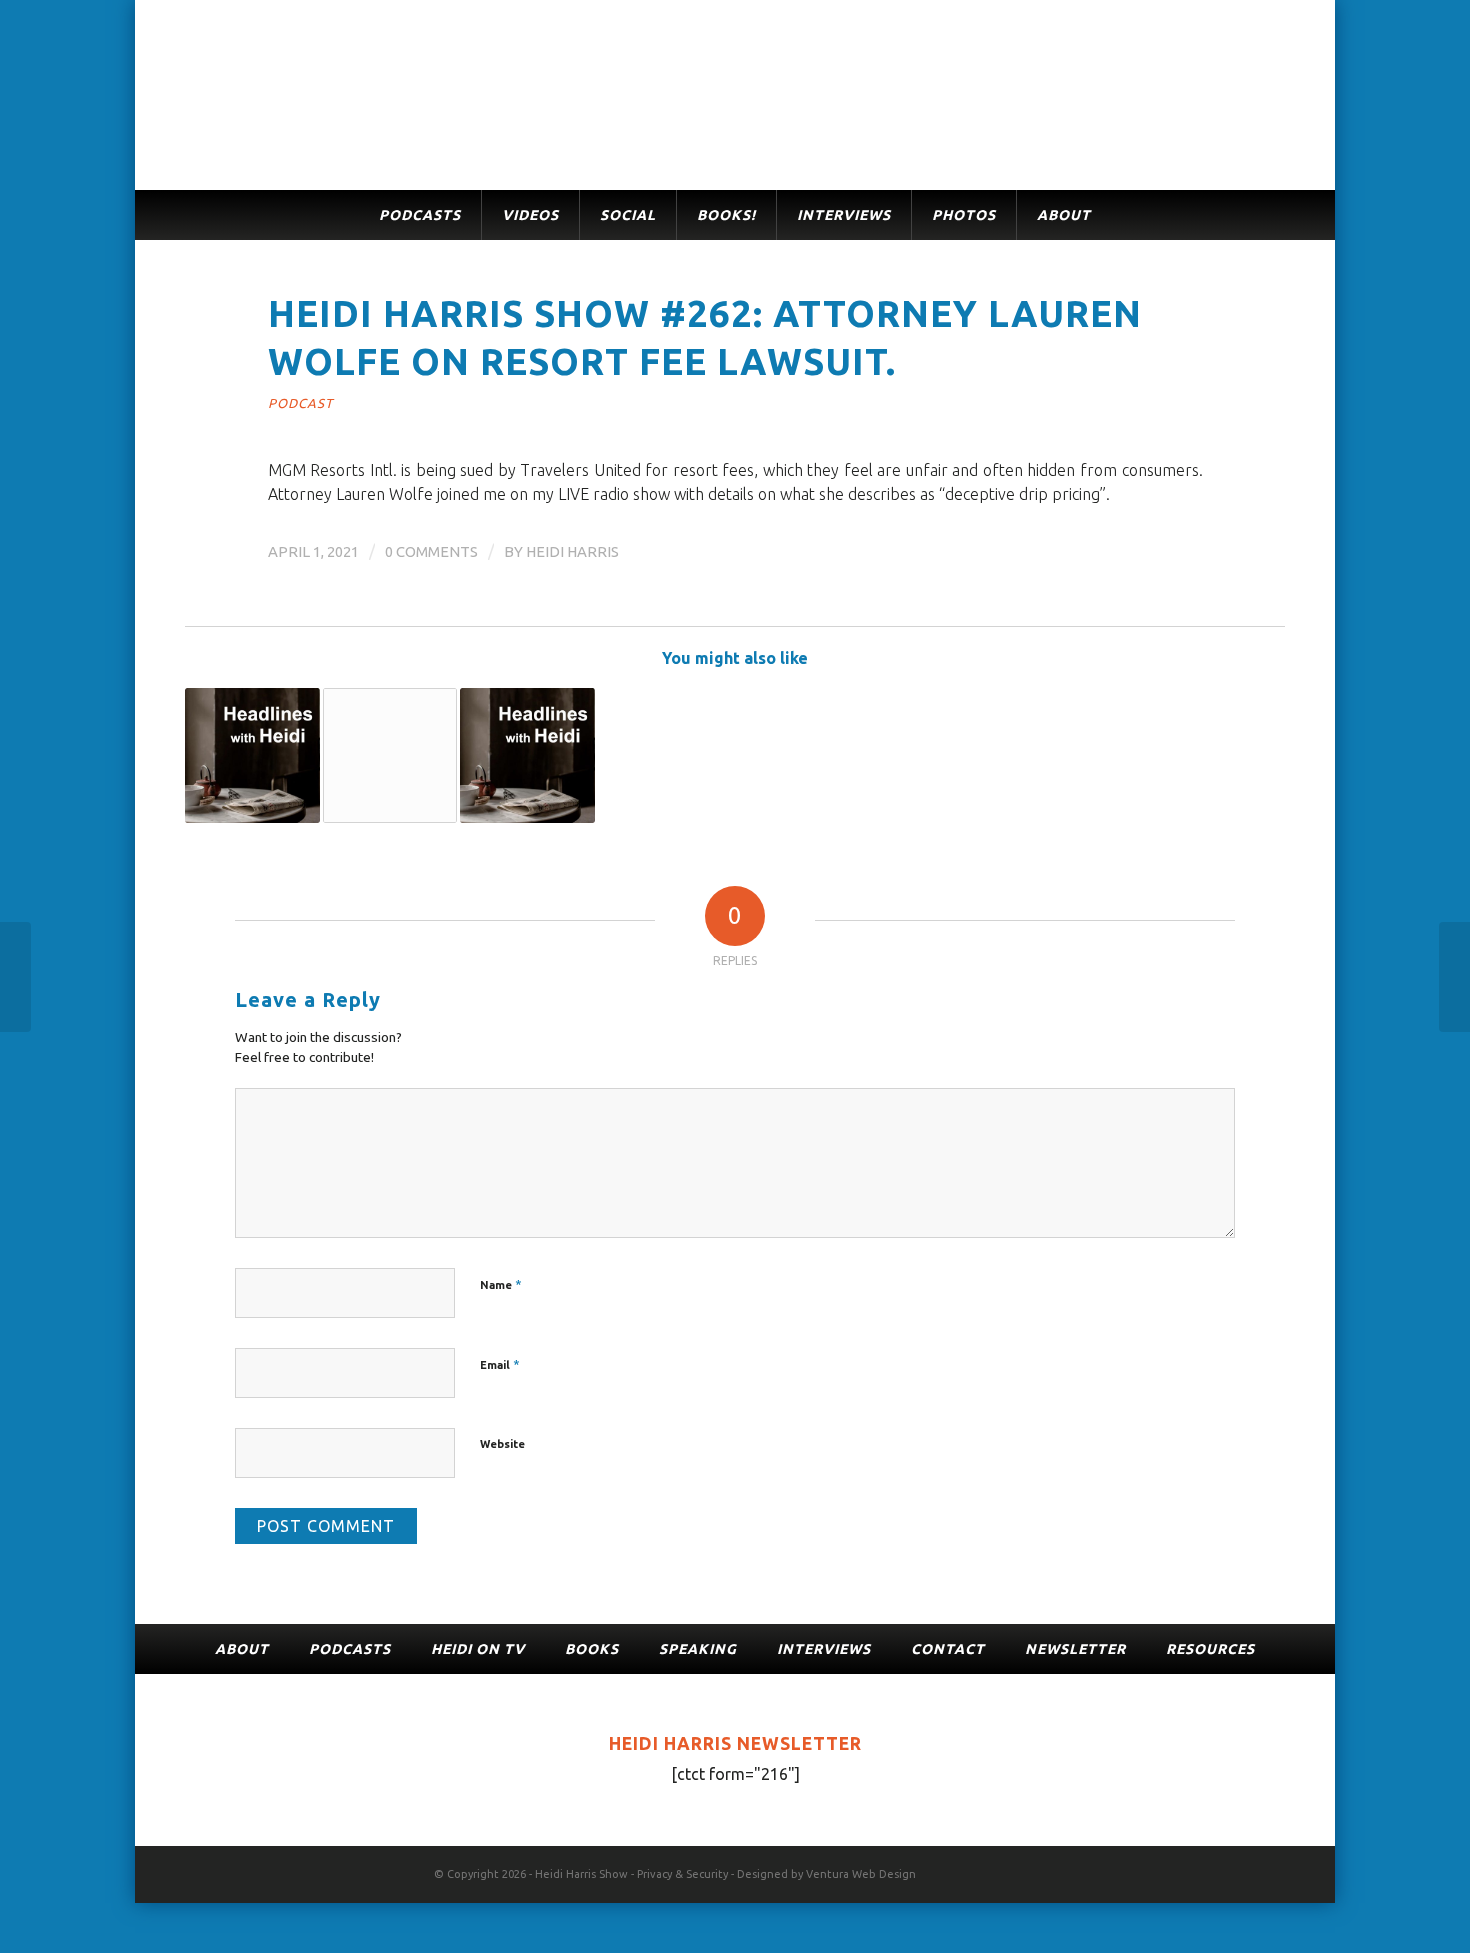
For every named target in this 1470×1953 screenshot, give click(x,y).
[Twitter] (1210, 1871)
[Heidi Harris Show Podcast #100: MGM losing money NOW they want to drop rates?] (390, 755)
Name (501, 1284)
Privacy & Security (682, 1874)
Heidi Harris (572, 551)
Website (502, 1444)
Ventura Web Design (861, 1874)
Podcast (300, 403)
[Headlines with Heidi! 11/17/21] (252, 755)
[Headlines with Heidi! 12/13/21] (527, 755)
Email (500, 1364)
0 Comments (431, 551)
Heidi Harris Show (581, 1874)
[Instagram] (1240, 1871)
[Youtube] (1270, 1871)
